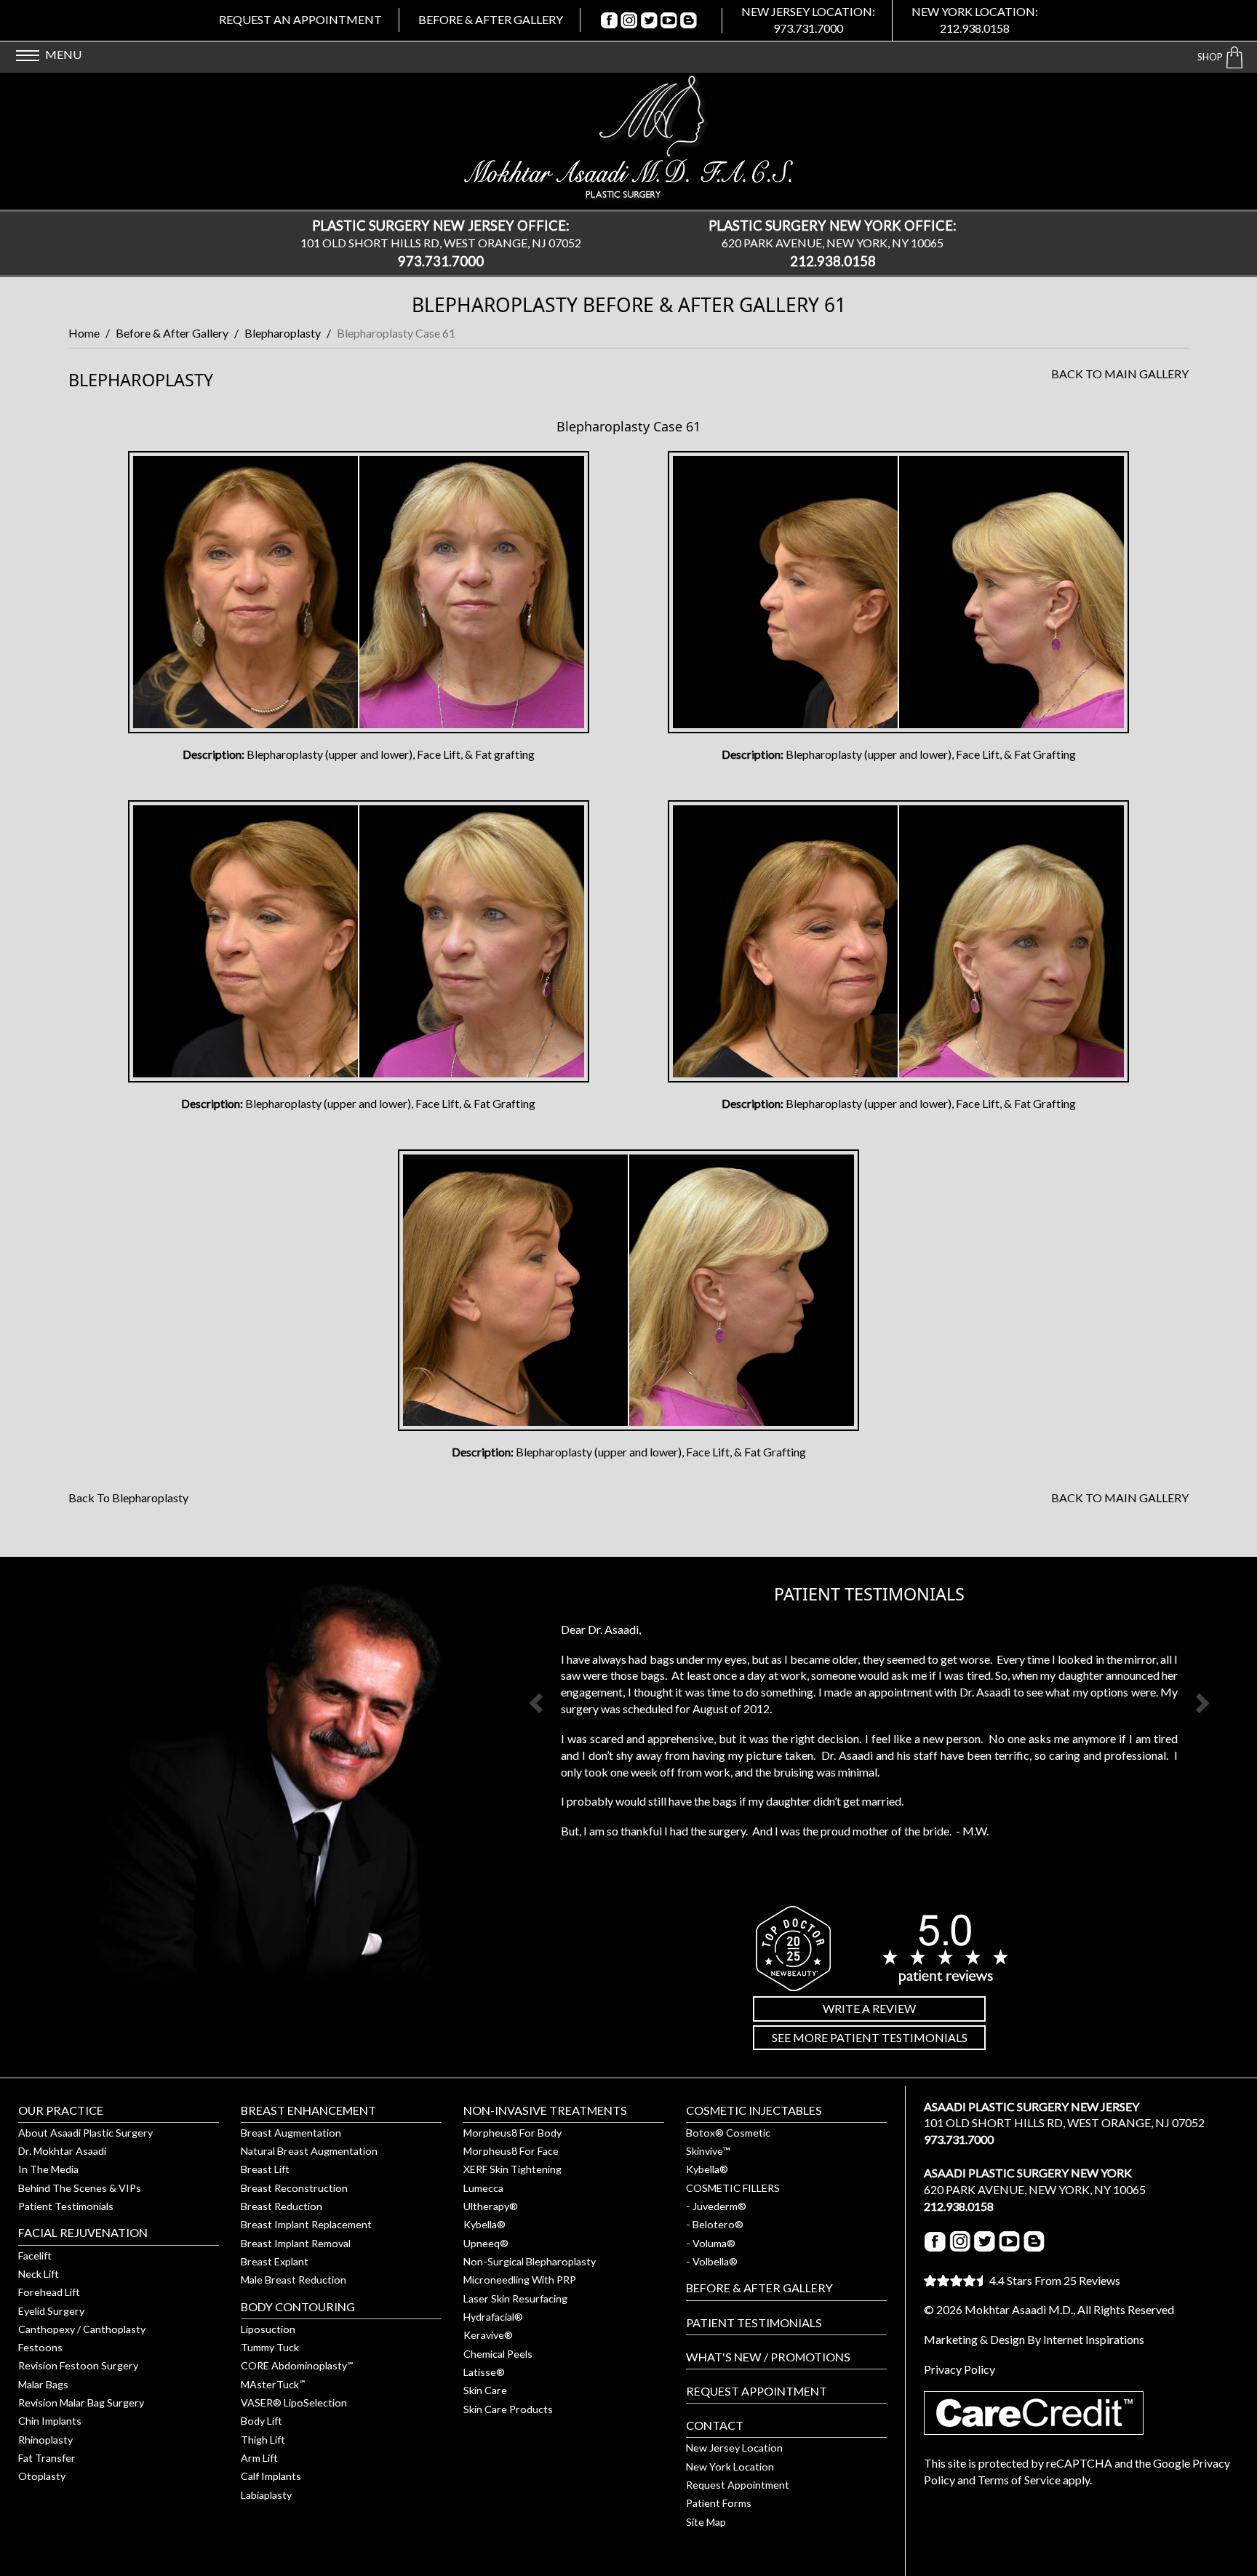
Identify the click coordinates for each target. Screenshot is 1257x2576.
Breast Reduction (282, 2206)
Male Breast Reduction (294, 2280)
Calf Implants (271, 2476)
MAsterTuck (274, 2384)
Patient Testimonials (66, 2206)
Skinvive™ (708, 2151)
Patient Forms (719, 2503)
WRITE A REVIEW (869, 2008)
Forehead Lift (49, 2292)
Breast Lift (265, 2169)
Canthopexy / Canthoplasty (82, 2329)
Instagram (630, 20)
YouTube (669, 20)
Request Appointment (757, 2391)
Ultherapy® (491, 2206)
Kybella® (484, 2224)
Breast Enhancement (308, 2110)
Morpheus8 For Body (512, 2133)
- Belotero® (715, 2224)
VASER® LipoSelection (294, 2402)
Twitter (649, 20)
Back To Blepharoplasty (128, 1498)
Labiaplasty (266, 2495)
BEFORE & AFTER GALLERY (491, 19)
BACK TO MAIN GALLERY (1120, 374)
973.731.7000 (808, 28)
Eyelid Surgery (51, 2311)
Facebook (610, 20)
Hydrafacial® (493, 2317)
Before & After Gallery (172, 333)
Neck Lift (39, 2274)
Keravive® (488, 2335)
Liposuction (268, 2329)
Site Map (706, 2522)
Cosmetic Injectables (754, 2110)
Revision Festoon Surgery (78, 2365)
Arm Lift (259, 2458)
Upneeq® (486, 2243)
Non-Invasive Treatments (545, 2110)
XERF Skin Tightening (512, 2169)
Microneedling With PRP (520, 2280)
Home (84, 333)
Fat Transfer (47, 2458)
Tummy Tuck (270, 2347)
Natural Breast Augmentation (309, 2151)
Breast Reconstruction (294, 2188)
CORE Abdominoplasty (298, 2365)
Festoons (40, 2347)
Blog (689, 20)
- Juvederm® (716, 2206)
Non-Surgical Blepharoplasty (530, 2261)
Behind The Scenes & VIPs (80, 2188)
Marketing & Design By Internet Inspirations (1034, 2339)
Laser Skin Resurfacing (515, 2298)
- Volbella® (712, 2261)
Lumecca (483, 2188)
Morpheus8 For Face (511, 2151)
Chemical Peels (498, 2354)
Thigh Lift (263, 2440)
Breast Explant (275, 2261)
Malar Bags (43, 2384)
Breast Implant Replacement (306, 2224)
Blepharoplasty (283, 333)
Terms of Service (1019, 2480)
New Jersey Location (734, 2448)
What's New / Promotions (768, 2357)
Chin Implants (50, 2421)
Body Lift (262, 2421)
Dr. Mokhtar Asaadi (62, 2151)
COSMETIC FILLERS (733, 2188)
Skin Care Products (508, 2409)
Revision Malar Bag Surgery (81, 2402)
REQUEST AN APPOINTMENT (300, 19)
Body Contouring (298, 2306)
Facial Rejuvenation (83, 2232)
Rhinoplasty (45, 2440)
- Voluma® (711, 2243)
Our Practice (61, 2110)
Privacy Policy (959, 2369)
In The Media (48, 2169)
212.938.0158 (975, 28)
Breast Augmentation (291, 2133)
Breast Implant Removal (296, 2243)
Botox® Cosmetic (728, 2133)
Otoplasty (42, 2476)
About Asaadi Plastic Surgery (85, 2133)
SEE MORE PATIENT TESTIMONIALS (870, 2037)
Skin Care (485, 2390)
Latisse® (484, 2372)
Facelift (35, 2256)
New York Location (730, 2467)
